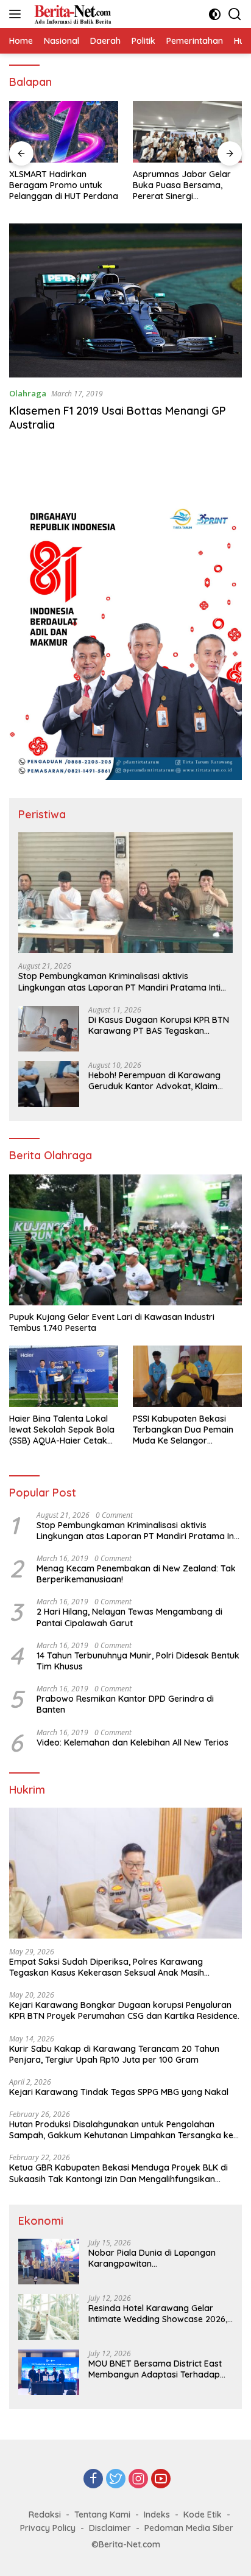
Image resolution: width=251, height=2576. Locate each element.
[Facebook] (93, 2479)
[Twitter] (116, 2479)
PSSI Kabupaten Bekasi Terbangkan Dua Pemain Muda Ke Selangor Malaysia (183, 1430)
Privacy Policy (48, 2528)
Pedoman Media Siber (189, 2528)
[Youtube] (161, 2479)
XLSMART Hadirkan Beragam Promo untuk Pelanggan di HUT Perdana (64, 185)
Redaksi (45, 2515)
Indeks (157, 2515)
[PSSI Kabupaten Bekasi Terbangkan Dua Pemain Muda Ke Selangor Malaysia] (187, 1376)
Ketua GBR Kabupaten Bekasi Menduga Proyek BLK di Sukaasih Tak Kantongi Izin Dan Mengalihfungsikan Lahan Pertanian (118, 2173)
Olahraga (28, 393)
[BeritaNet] (71, 14)
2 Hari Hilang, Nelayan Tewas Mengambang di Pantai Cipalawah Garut (129, 1617)
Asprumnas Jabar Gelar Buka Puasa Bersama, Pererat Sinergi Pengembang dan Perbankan (182, 185)
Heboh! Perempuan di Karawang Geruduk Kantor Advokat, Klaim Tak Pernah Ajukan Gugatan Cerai (157, 1081)
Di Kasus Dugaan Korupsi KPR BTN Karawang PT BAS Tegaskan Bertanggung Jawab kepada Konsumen (159, 1025)
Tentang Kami (102, 2515)
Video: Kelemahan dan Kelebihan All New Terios (133, 1742)
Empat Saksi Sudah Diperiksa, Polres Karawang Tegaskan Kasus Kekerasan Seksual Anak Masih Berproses (107, 1967)
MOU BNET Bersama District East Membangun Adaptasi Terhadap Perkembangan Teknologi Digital (156, 2369)
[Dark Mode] (215, 14)
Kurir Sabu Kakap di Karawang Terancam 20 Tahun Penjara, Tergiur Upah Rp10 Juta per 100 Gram (114, 2054)
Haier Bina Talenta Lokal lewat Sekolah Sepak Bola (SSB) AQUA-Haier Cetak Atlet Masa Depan (62, 1430)
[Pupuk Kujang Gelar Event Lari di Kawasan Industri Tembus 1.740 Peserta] (125, 1240)
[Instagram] (138, 2479)
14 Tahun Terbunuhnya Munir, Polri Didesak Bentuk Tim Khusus (138, 1661)
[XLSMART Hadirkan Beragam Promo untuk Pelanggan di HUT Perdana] (64, 132)
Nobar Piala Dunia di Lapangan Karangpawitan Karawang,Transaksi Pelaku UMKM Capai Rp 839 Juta (158, 2258)
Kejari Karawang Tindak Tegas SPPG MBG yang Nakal (119, 2092)
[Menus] (17, 14)
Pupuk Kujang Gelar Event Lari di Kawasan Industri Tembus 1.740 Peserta (113, 1322)
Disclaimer (110, 2528)
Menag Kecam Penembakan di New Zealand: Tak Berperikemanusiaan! (136, 1574)
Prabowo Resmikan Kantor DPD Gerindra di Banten (125, 1704)
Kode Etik (203, 2515)
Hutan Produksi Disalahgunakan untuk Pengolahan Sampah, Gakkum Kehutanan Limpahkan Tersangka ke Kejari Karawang (121, 2130)
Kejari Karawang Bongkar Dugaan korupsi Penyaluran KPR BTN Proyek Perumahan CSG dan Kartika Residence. (125, 2010)
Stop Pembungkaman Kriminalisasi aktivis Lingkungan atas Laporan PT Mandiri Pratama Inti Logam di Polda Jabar (119, 981)
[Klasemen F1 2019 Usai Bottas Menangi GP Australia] (125, 301)
